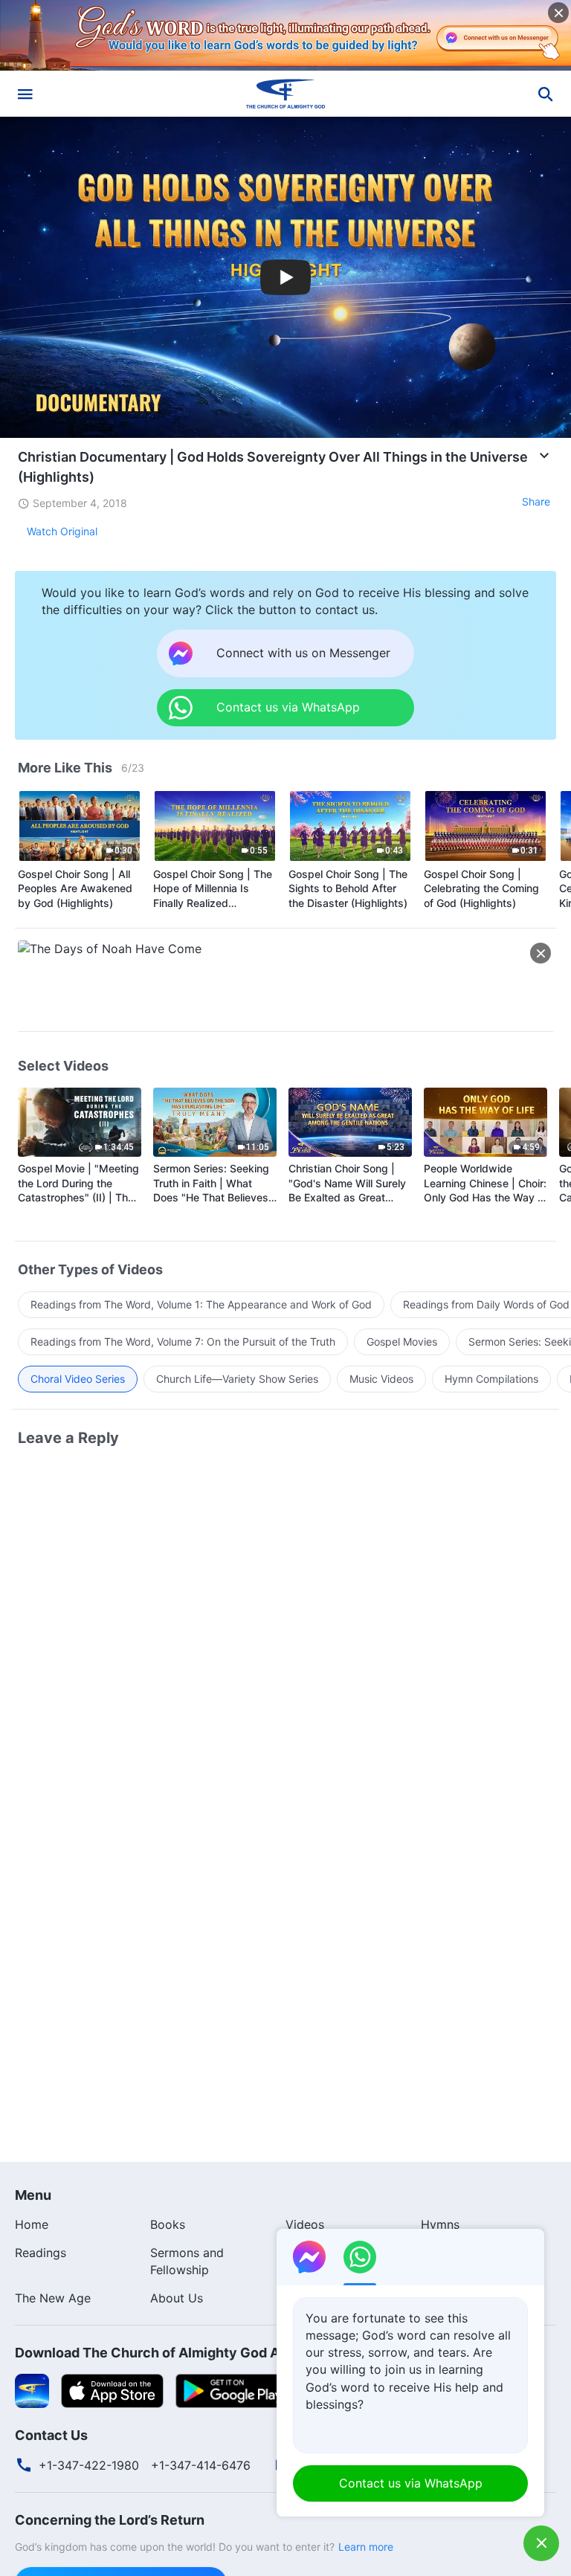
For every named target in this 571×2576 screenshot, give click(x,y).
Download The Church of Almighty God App (155, 2353)
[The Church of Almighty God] (285, 94)
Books (168, 2224)
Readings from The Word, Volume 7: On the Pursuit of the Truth (183, 1342)
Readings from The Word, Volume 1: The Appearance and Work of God (201, 1304)
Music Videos (381, 1379)
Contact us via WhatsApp (411, 2483)
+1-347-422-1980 (89, 2465)
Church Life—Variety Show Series (237, 1379)
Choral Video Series (78, 1379)
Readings (41, 2253)
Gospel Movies (402, 1342)
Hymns (440, 2224)
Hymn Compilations (491, 1379)
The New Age (53, 2298)
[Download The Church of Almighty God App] (32, 2389)
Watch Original (62, 531)
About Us (177, 2298)
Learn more (366, 2547)
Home (32, 2224)
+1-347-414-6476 (201, 2465)
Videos (305, 2224)
